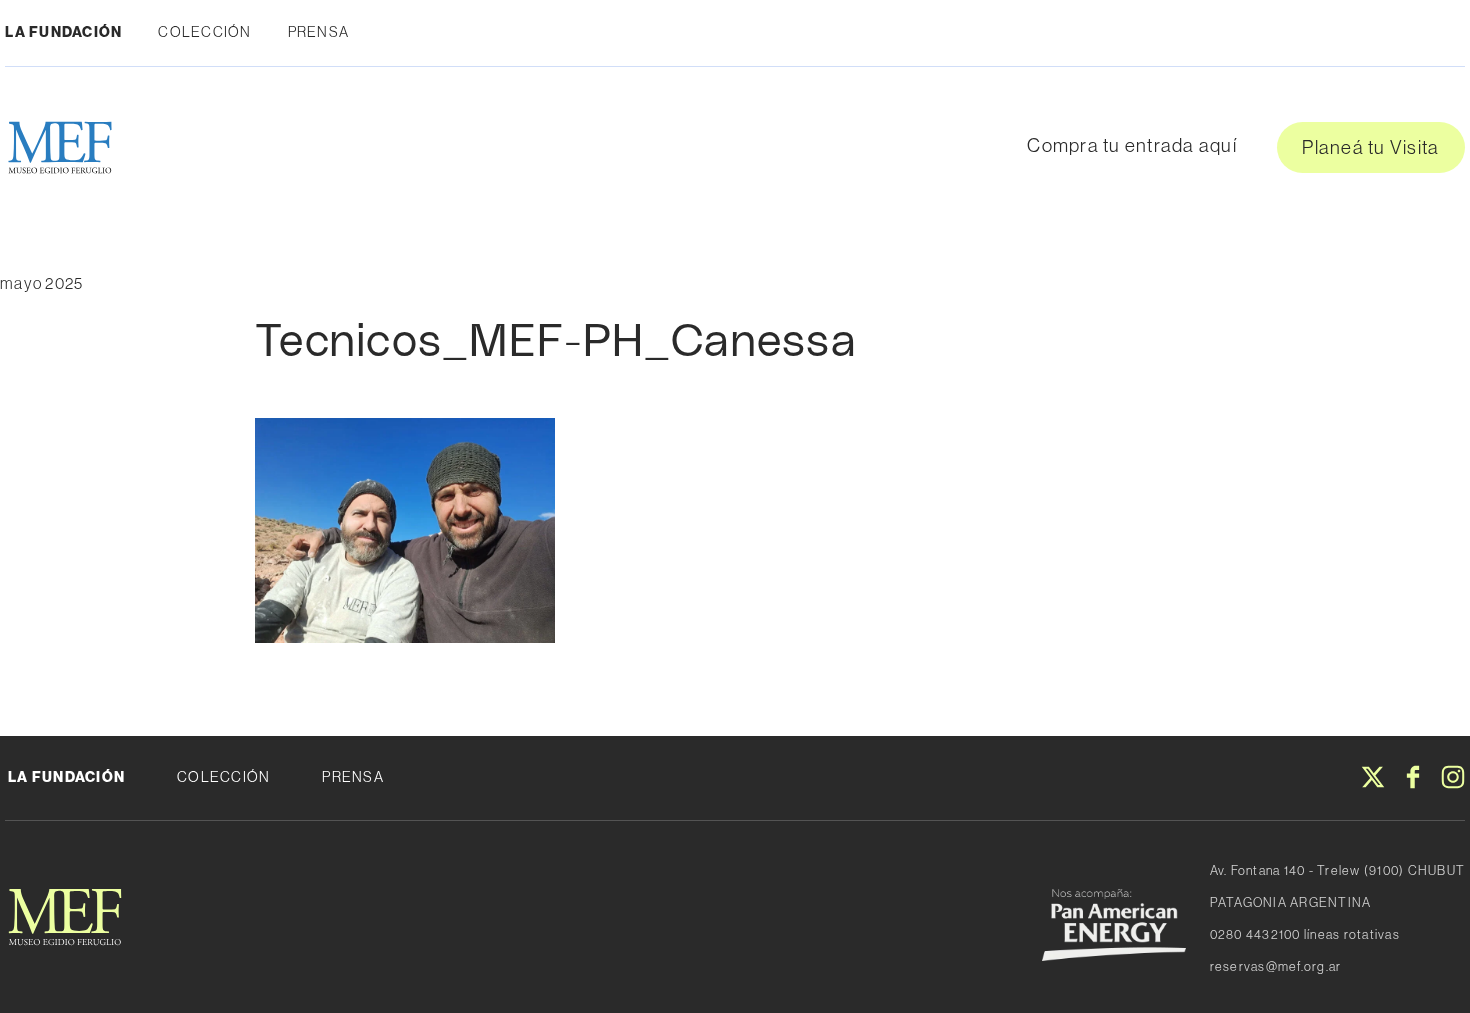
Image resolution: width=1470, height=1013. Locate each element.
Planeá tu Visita (1370, 147)
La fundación (66, 777)
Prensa (319, 32)
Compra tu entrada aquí (1132, 145)
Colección (204, 32)
